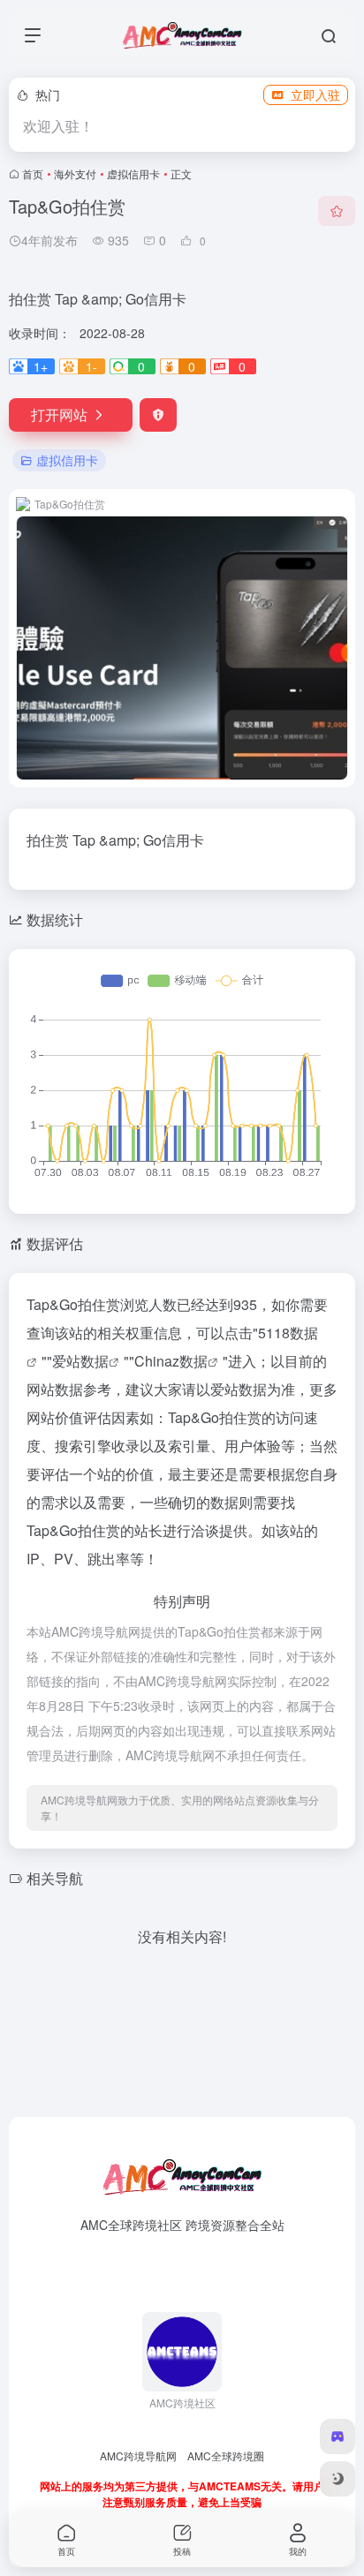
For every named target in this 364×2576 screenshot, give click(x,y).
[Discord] (337, 2437)
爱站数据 (80, 1361)
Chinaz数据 (171, 1361)
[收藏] (337, 211)
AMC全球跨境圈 (226, 2455)
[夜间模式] (337, 2479)
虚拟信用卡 (133, 173)
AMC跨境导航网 (138, 2455)
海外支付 (75, 173)
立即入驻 (315, 94)
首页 (33, 173)
